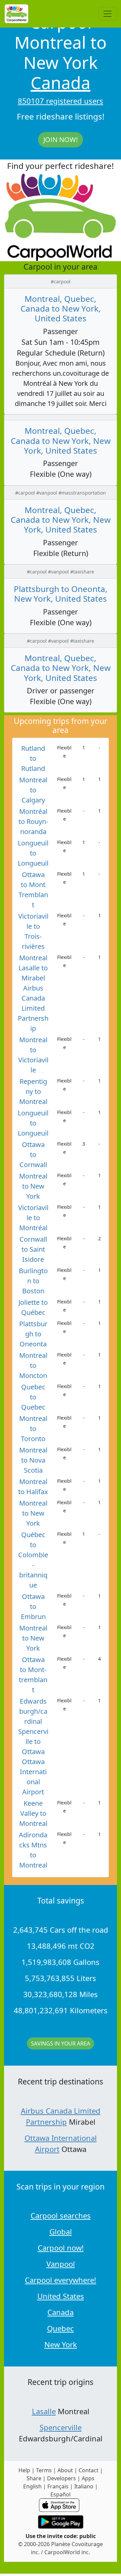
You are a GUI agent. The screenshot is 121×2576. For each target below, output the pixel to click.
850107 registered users (61, 101)
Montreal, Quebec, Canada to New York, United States (61, 309)
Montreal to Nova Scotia (33, 1460)
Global (61, 2232)
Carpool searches (61, 2215)
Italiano (84, 2486)
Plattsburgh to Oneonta (33, 1334)
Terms (44, 2470)
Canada (61, 83)
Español (61, 2494)
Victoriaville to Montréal (33, 1218)
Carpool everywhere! (61, 2280)
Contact (89, 2470)
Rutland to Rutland (33, 758)
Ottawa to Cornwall (33, 1155)
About (65, 2470)
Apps (88, 2478)
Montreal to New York (33, 1186)
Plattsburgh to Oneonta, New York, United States (61, 594)
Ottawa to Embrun (33, 1606)
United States (61, 2296)
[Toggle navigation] (108, 14)
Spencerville (61, 2427)
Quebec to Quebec (33, 1397)
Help (24, 2470)
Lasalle (44, 2411)
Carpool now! (61, 2248)
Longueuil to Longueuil (33, 853)
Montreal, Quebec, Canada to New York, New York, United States (61, 441)
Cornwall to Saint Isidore (33, 1249)
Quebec (61, 2328)
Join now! (61, 140)
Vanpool (61, 2264)
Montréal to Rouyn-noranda (33, 821)
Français (58, 2486)
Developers (62, 2478)
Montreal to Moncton (33, 1365)
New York (61, 2344)
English (32, 2486)
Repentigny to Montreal (33, 1091)
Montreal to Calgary (33, 790)
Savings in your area (61, 2043)
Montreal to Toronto (33, 1429)
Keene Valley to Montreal (33, 1813)
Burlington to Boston (33, 1281)
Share (34, 2478)
